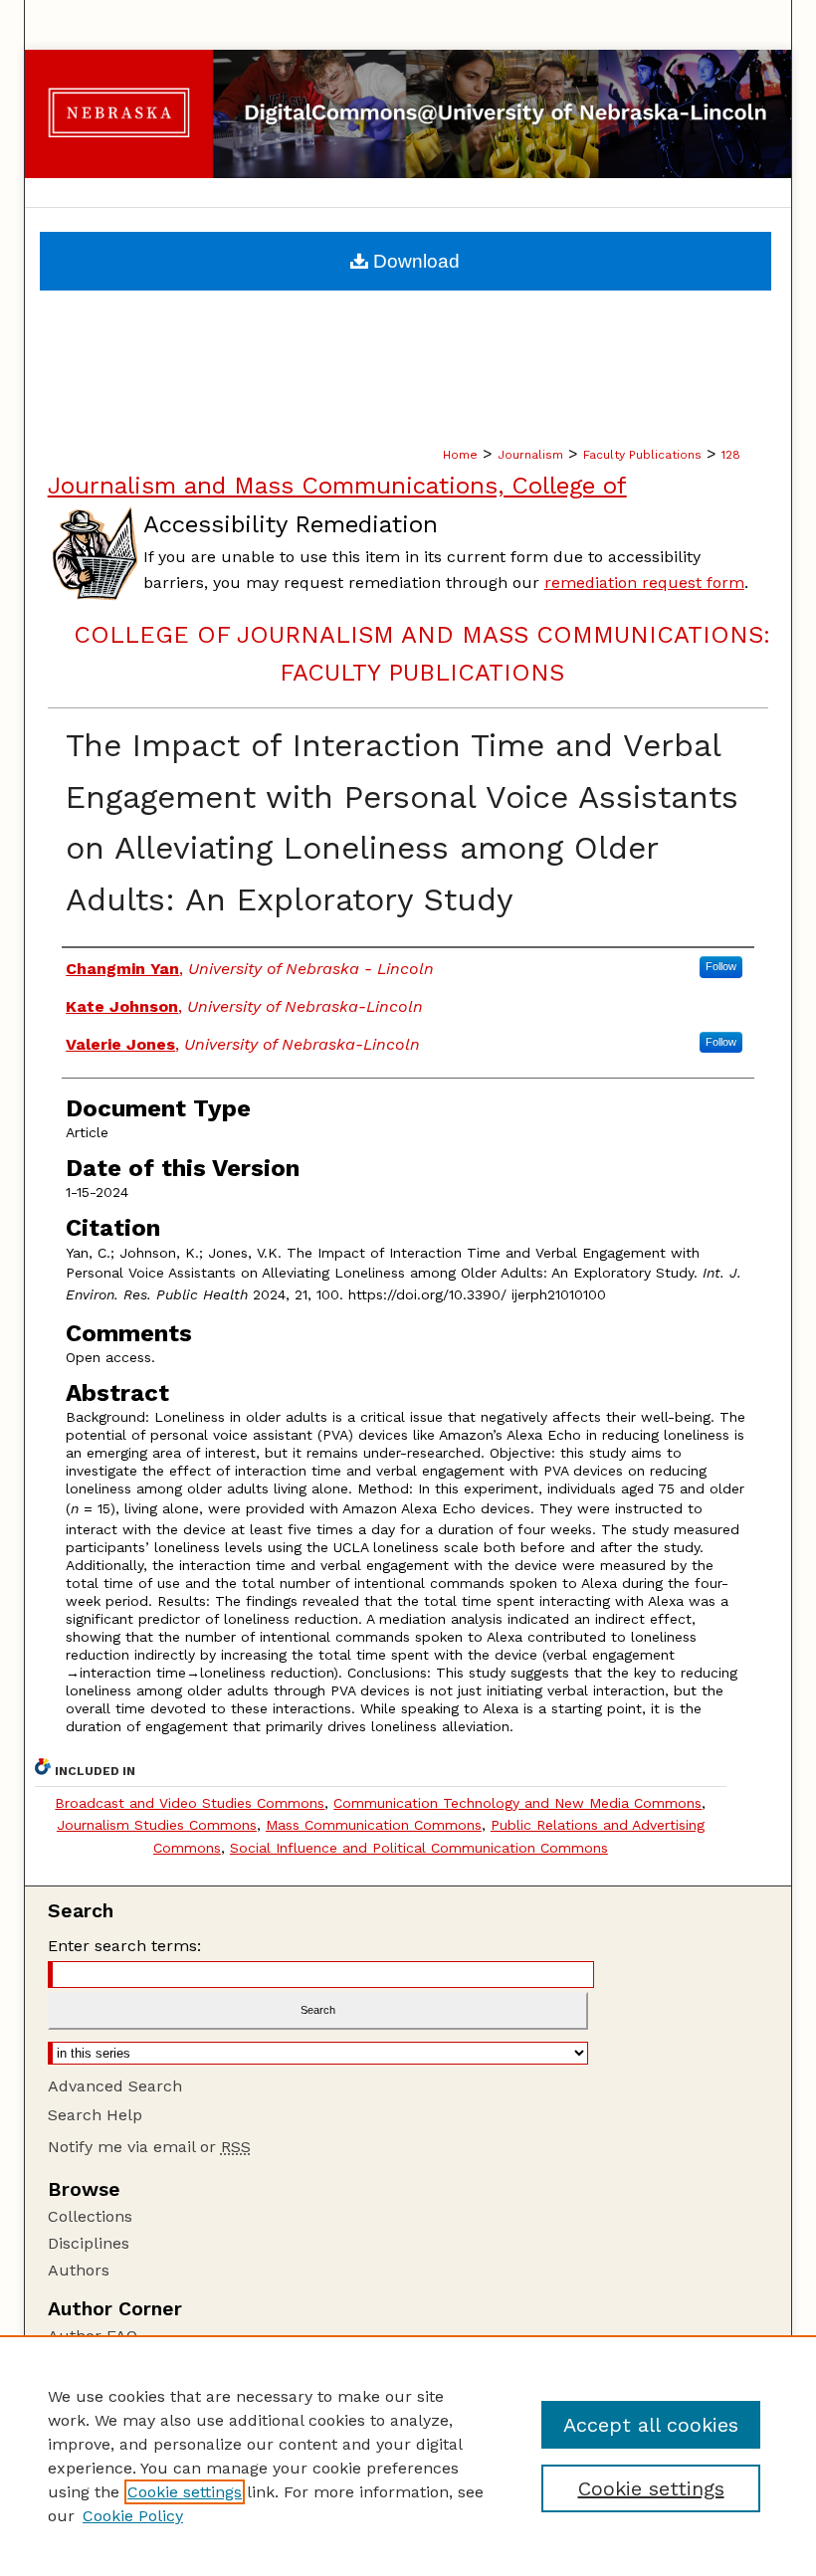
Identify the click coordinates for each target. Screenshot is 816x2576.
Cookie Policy (133, 2516)
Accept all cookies (651, 2425)
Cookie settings (185, 2492)
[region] (408, 2456)
